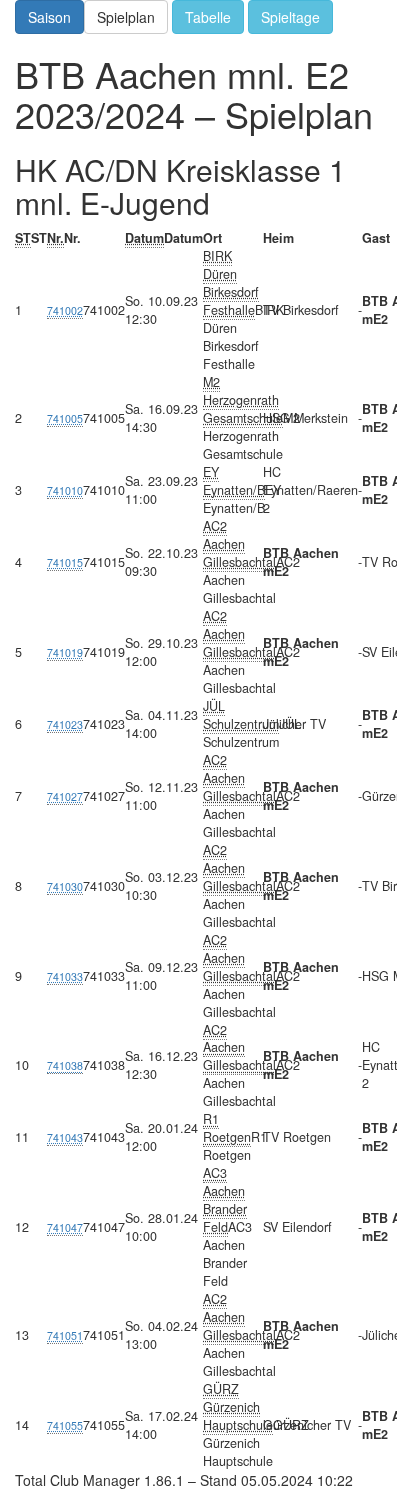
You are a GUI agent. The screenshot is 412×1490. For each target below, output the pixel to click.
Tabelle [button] (208, 17)
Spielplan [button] (126, 17)
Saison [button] (49, 17)
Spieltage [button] (290, 17)
